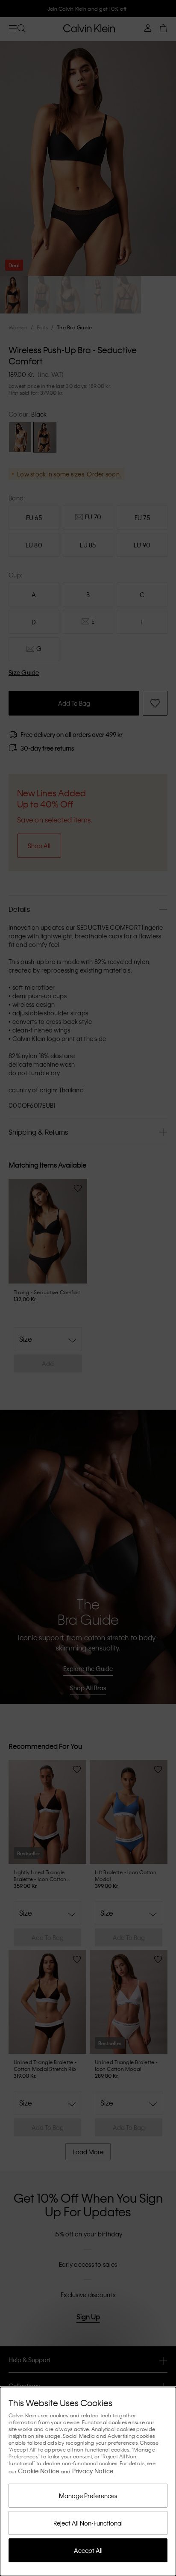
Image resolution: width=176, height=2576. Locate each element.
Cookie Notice (38, 2471)
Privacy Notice (93, 2471)
